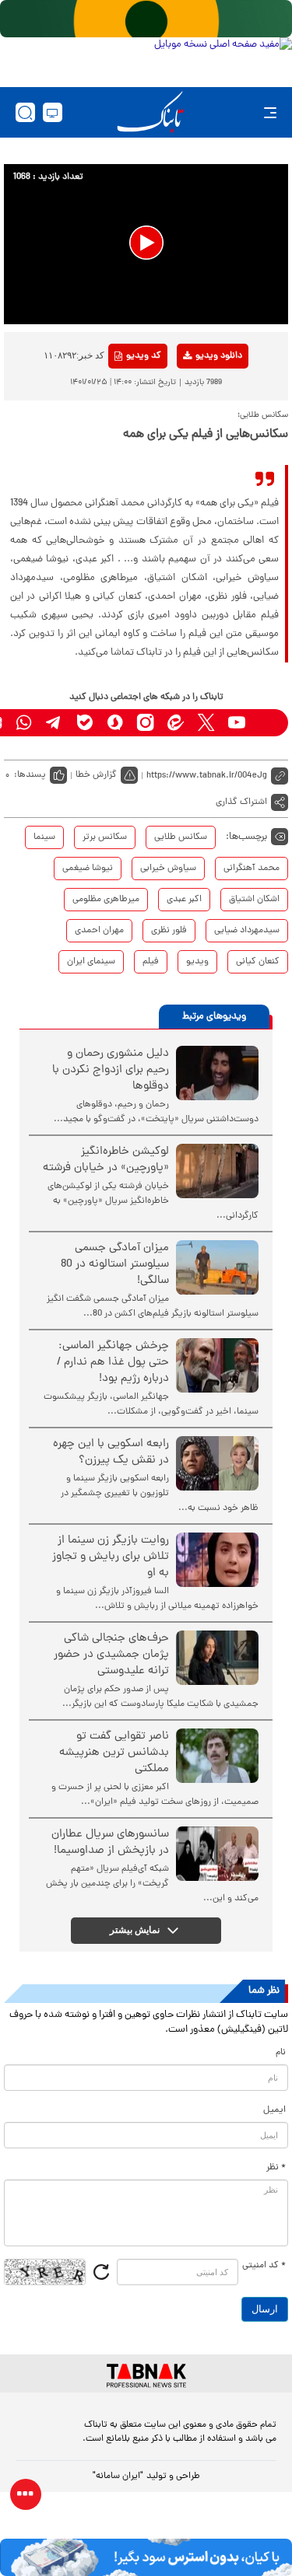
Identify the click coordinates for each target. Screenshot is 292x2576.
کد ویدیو (144, 356)
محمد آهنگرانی (252, 869)
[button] (146, 243)
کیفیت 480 (194, 421)
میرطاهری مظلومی (106, 900)
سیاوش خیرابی (168, 869)
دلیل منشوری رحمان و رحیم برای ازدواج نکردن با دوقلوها (111, 1070)
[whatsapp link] (24, 723)
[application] (146, 244)
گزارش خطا (96, 775)
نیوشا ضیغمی (88, 869)
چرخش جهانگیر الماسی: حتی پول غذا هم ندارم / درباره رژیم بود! (113, 1363)
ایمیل (274, 2110)
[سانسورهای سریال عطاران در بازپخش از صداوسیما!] (217, 1854)
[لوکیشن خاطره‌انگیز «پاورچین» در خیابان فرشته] (217, 1171)
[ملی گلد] (146, 19)
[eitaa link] (176, 723)
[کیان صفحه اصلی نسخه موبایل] (146, 2557)
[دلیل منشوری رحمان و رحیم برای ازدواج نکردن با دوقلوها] (217, 1073)
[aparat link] (267, 723)
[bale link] (84, 723)
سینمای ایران (91, 962)
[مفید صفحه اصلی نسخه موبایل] (146, 58)
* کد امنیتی (264, 2266)
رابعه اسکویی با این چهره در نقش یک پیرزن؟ (111, 1452)
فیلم (151, 962)
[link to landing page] (150, 112)
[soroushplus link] (115, 723)
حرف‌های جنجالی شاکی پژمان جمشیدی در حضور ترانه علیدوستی (111, 1655)
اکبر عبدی (184, 900)
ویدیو (197, 962)
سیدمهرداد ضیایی (247, 931)
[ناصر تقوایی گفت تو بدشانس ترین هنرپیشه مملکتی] (217, 1756)
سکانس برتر (105, 837)
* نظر (276, 2168)
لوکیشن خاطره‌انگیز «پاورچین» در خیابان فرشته (106, 1160)
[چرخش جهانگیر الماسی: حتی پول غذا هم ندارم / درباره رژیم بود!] (217, 1365)
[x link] (206, 723)
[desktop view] (53, 112)
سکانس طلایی (181, 837)
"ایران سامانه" (118, 2476)
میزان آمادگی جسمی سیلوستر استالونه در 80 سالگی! (115, 1265)
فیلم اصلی (194, 397)
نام (281, 2053)
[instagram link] (145, 723)
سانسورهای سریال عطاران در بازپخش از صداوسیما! (110, 1843)
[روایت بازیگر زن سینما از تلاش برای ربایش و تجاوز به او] (217, 1560)
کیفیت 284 (194, 445)
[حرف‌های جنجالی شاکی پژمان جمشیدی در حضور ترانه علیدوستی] (217, 1658)
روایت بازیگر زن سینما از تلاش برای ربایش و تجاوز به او (111, 1557)
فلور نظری (169, 931)
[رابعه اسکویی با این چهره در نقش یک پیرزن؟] (217, 1463)
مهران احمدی (99, 931)
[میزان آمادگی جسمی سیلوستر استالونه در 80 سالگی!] (217, 1267)
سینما (44, 837)
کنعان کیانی (258, 962)
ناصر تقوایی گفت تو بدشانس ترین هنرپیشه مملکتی (114, 1753)
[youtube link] (236, 723)
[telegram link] (54, 723)
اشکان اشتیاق (254, 900)
